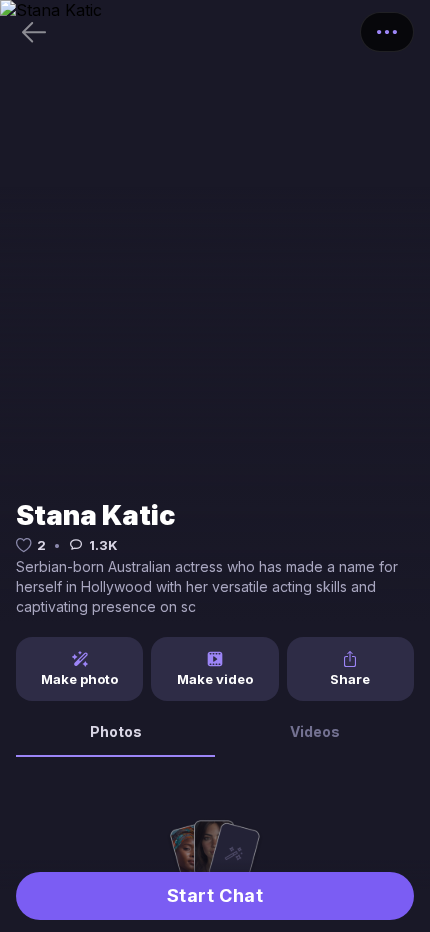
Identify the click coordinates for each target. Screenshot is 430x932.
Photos (116, 731)
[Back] (34, 32)
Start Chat (215, 895)
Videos (315, 731)
